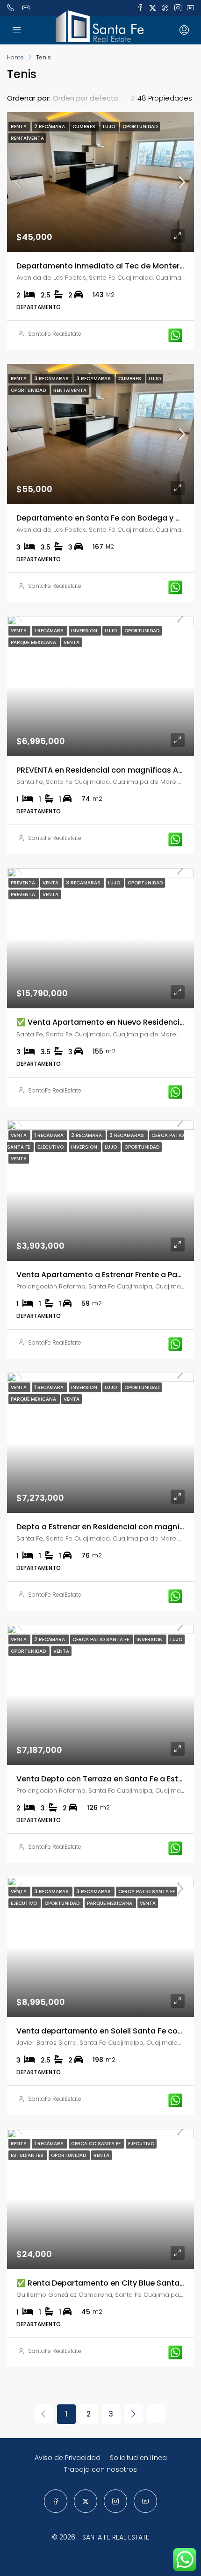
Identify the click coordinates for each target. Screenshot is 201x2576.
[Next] (134, 2414)
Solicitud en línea (138, 2458)
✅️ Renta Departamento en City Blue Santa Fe (103, 2283)
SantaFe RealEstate (55, 334)
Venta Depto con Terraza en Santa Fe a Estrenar (107, 1779)
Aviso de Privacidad (68, 2458)
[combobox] (94, 98)
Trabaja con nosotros (100, 2469)
